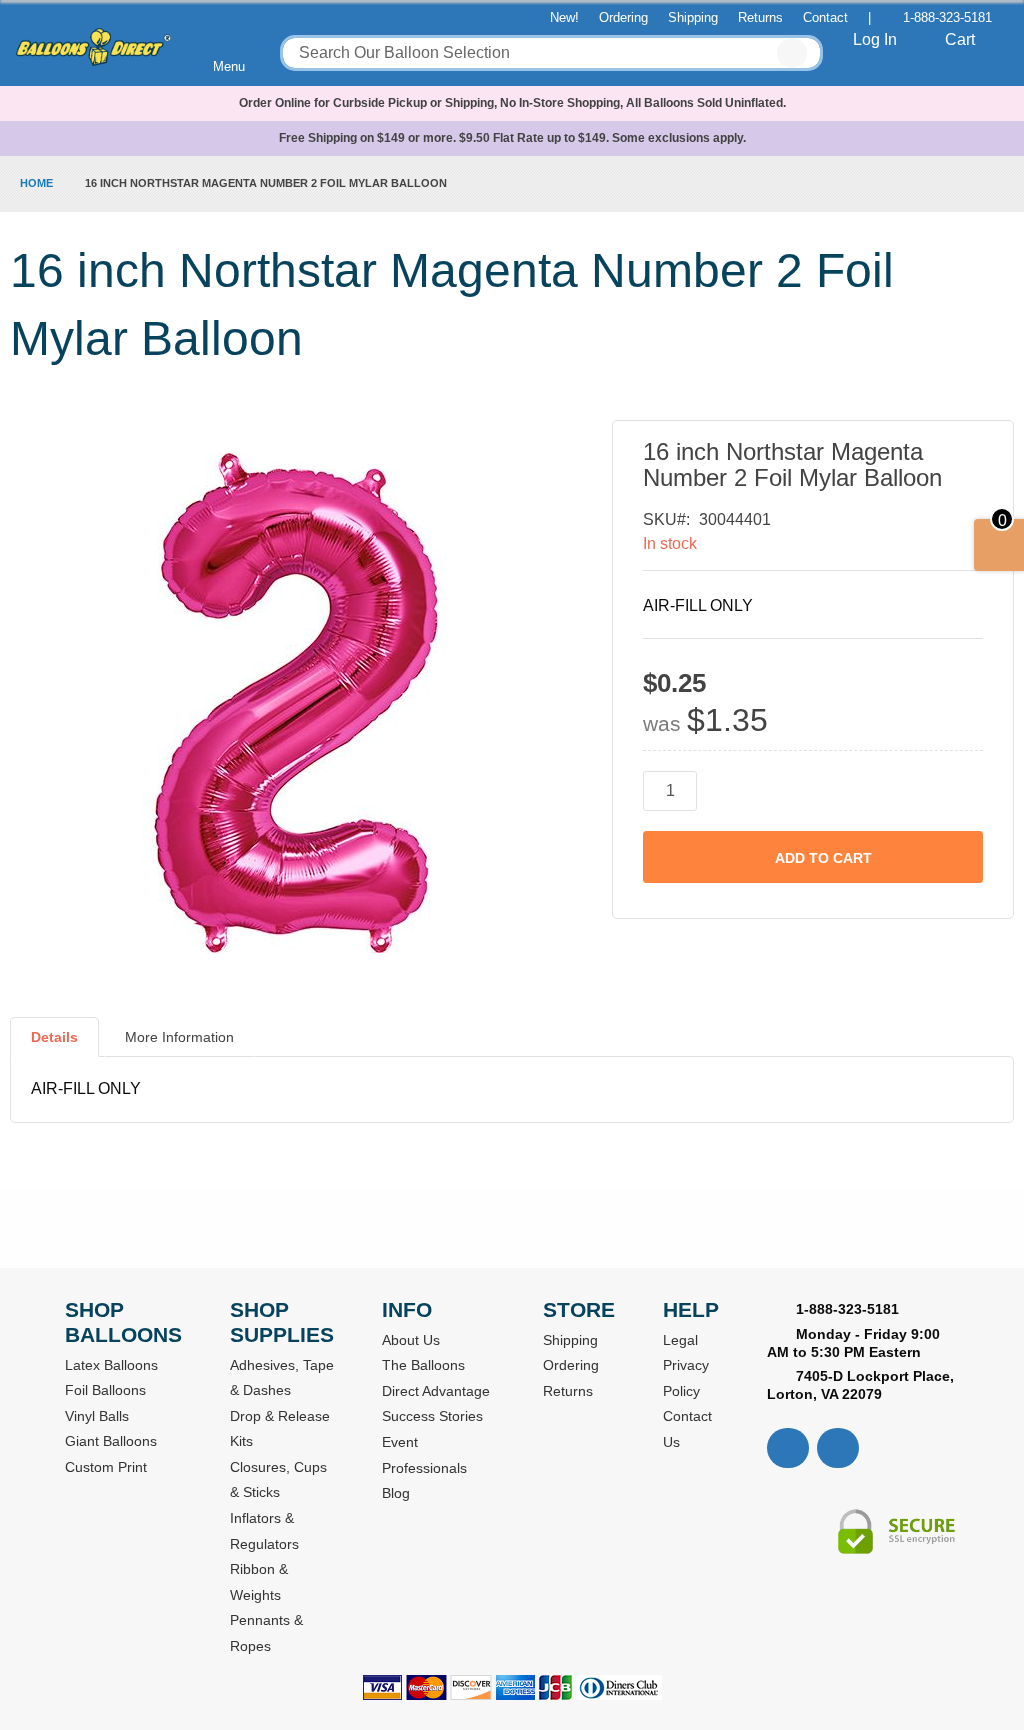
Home (36, 183)
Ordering (623, 17)
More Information (179, 1037)
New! (564, 17)
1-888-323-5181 (947, 17)
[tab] (54, 1045)
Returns (760, 17)
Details (54, 1037)
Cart (960, 39)
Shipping (693, 17)
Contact (825, 17)
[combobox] (551, 53)
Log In (875, 39)
